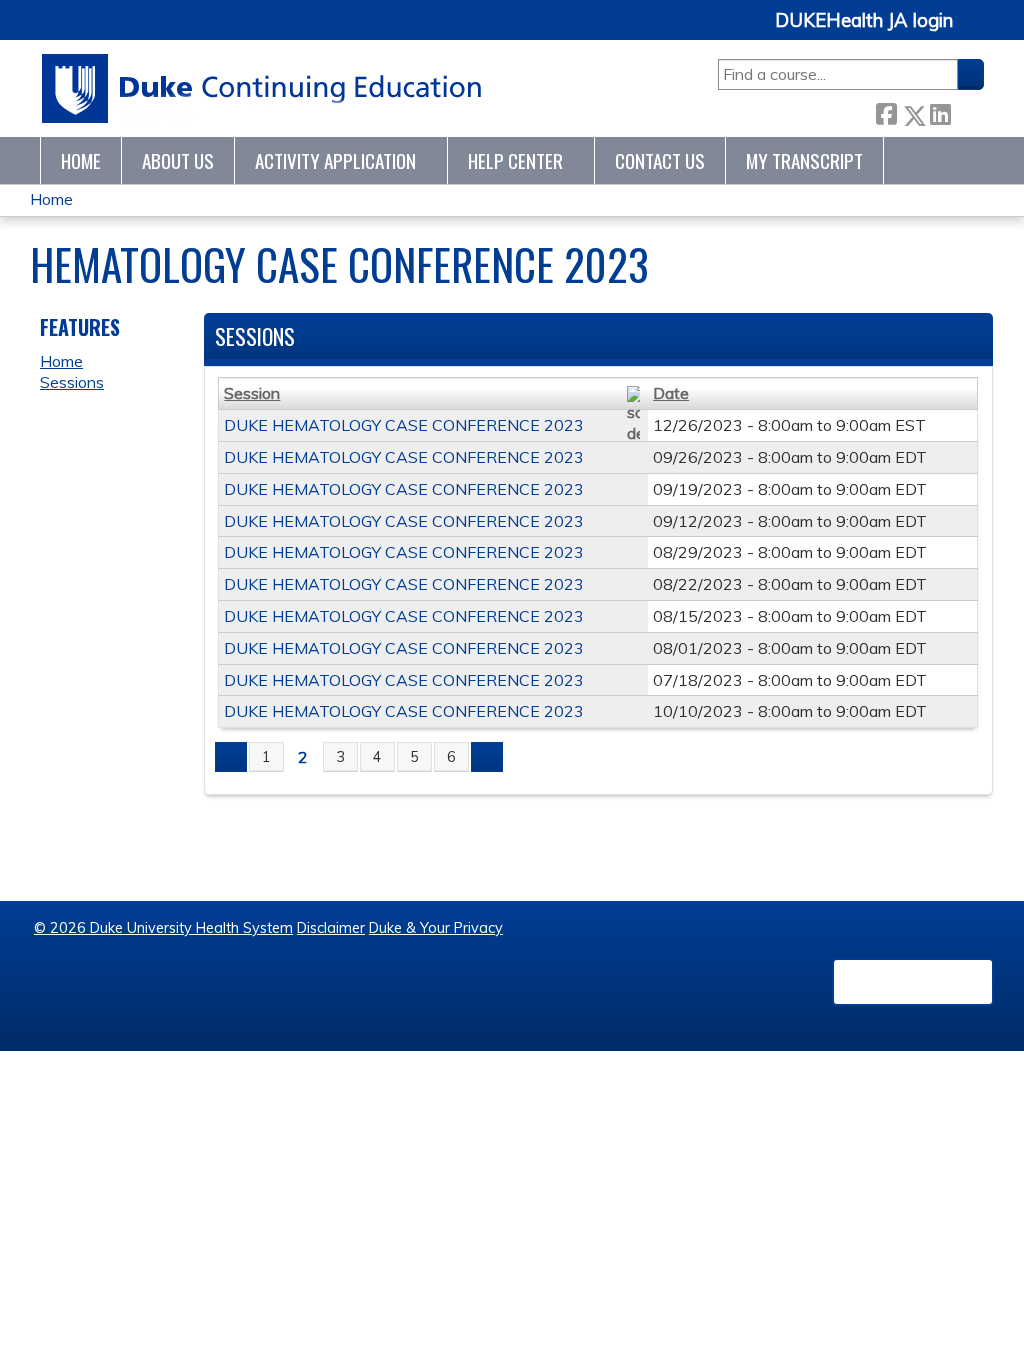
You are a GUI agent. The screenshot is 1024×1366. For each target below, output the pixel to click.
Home (81, 160)
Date (671, 393)
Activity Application (335, 160)
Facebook (886, 111)
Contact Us (660, 160)
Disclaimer (331, 928)
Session (252, 393)
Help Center (515, 160)
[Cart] (976, 31)
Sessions (72, 382)
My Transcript (804, 160)
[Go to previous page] (231, 757)
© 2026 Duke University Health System (163, 928)
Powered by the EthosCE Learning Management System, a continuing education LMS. (913, 982)
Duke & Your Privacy (436, 928)
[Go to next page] (487, 757)
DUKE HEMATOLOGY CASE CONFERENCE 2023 (404, 425)
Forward (967, 111)
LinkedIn (940, 111)
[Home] (262, 88)
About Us (178, 160)
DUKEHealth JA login (864, 21)
